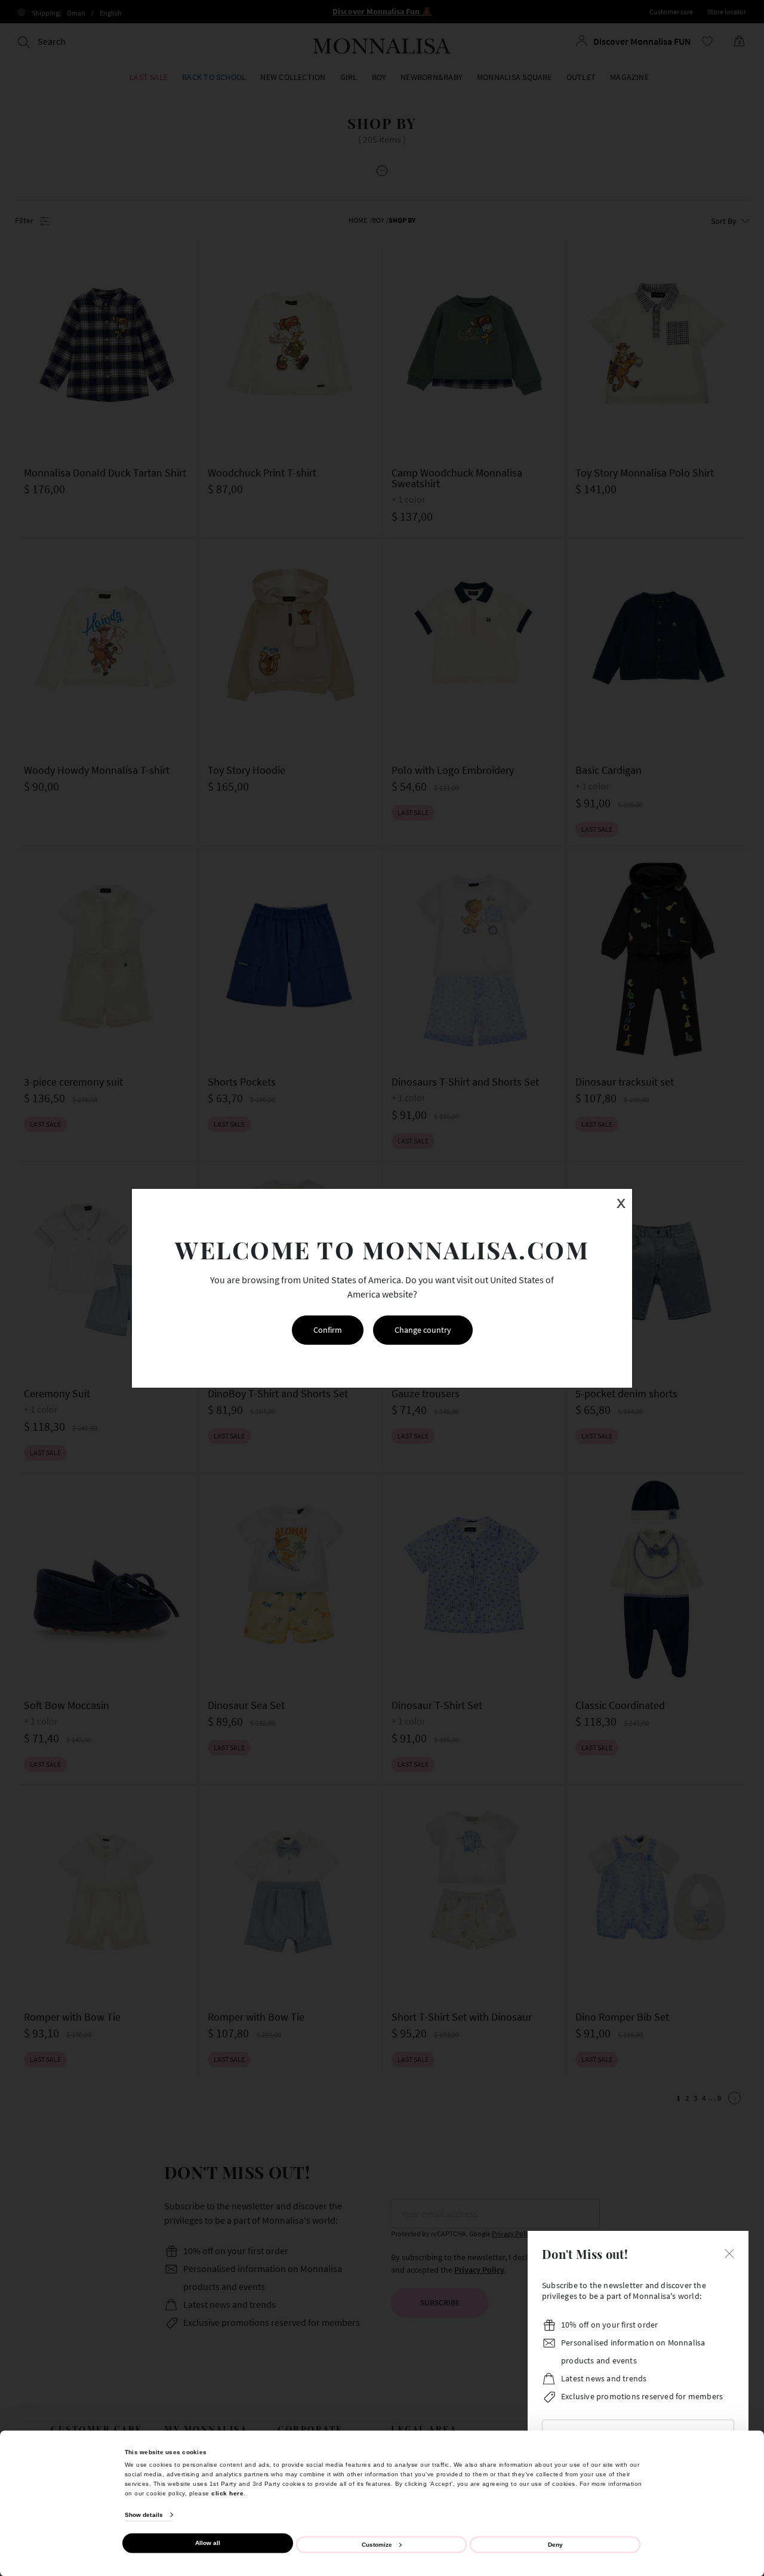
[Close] (729, 2252)
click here (227, 2493)
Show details (144, 2515)
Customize (377, 2544)
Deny (555, 2544)
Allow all (208, 2543)
